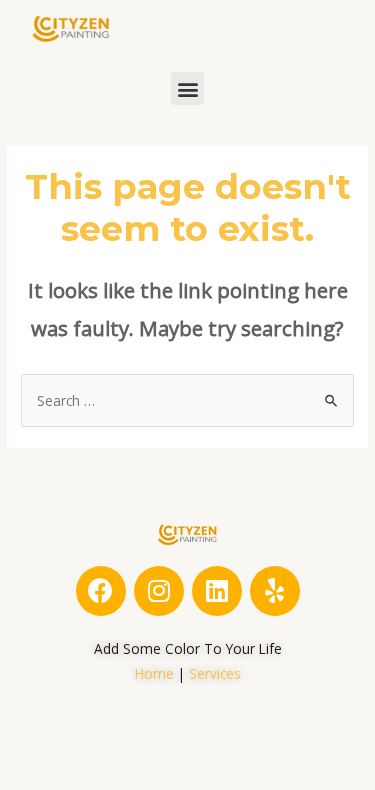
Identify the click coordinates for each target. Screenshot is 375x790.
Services (215, 673)
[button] (187, 88)
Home (154, 673)
